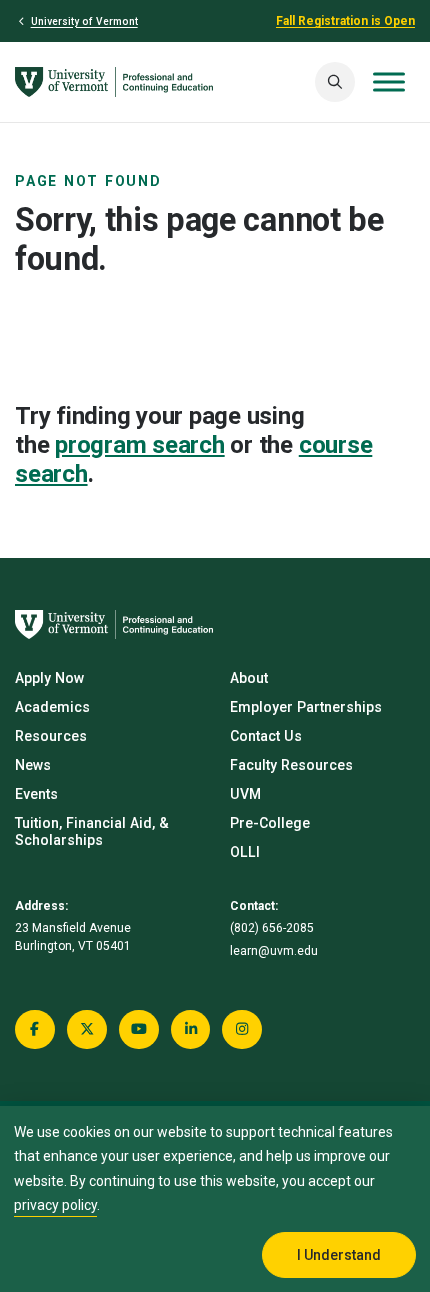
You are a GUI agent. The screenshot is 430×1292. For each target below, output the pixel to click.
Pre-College (270, 823)
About (249, 678)
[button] (335, 82)
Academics (52, 707)
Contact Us (266, 736)
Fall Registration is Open (345, 21)
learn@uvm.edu (274, 951)
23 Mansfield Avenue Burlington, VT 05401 (73, 937)
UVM (245, 794)
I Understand (339, 1255)
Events (36, 794)
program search (140, 445)
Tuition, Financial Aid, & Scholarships (92, 831)
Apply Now (49, 678)
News (33, 765)
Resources (51, 736)
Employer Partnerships (306, 707)
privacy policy (55, 1205)
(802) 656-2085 (272, 928)
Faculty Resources (291, 765)
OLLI (245, 852)
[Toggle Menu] (389, 82)
